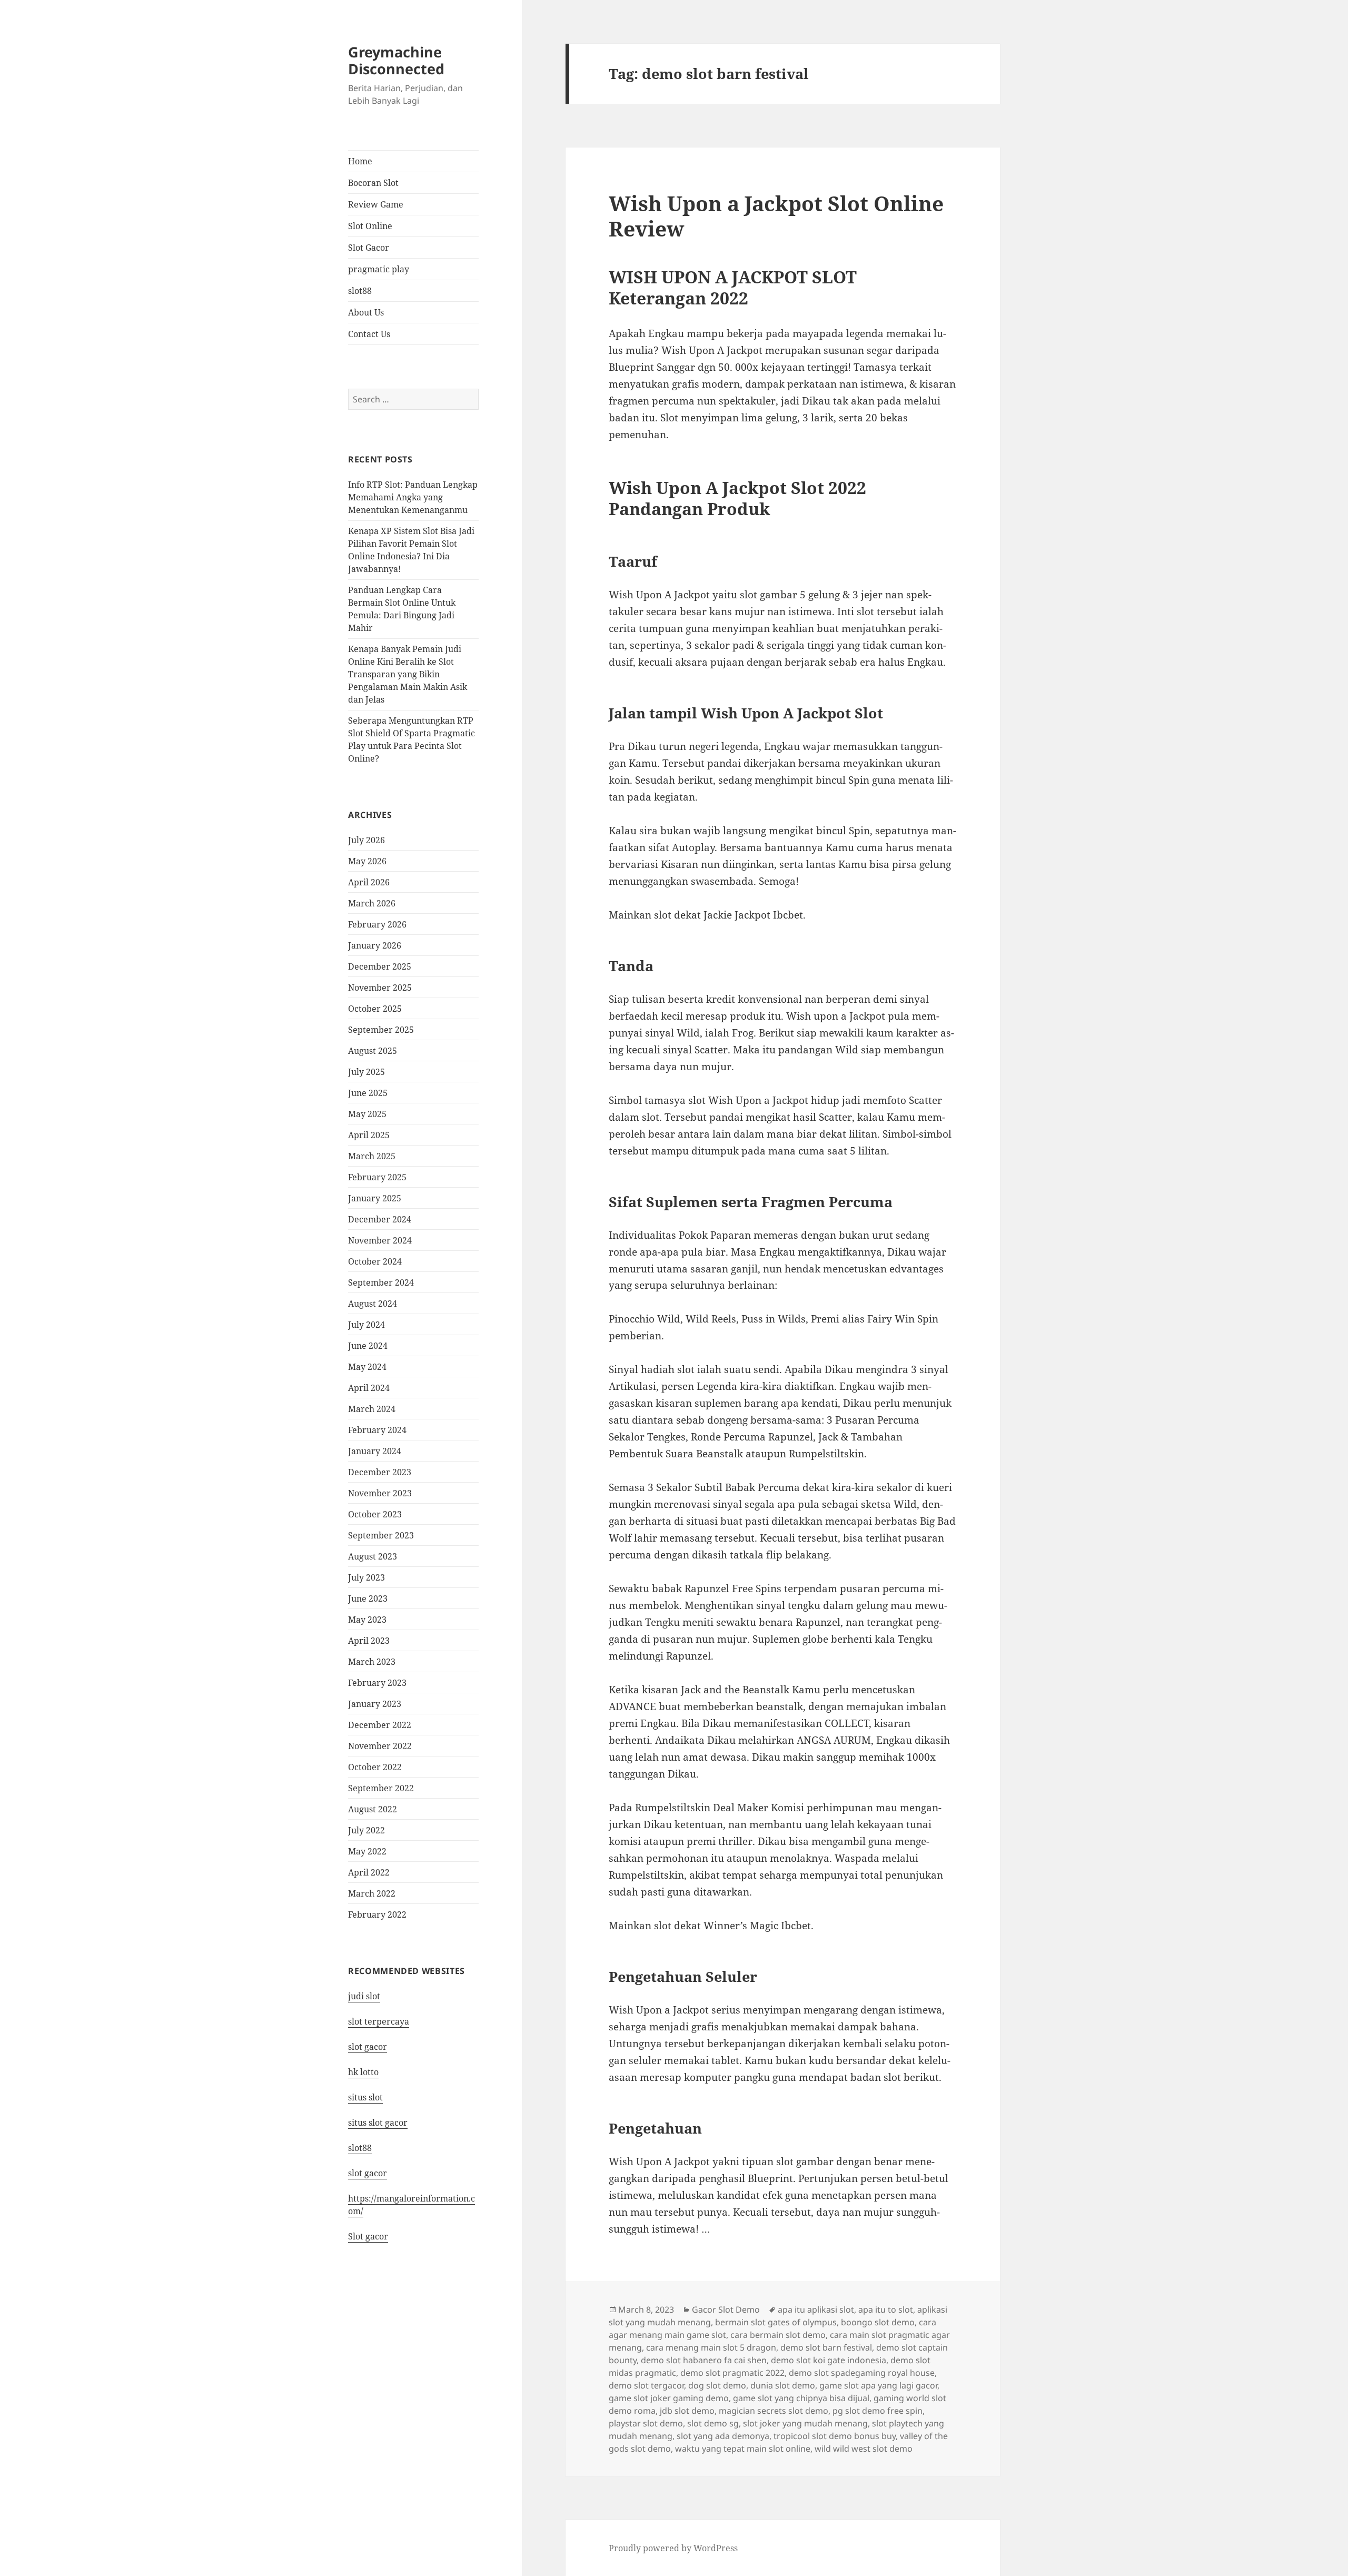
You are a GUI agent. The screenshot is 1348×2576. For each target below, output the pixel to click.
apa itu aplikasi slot (816, 2309)
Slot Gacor (369, 248)
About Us (366, 312)
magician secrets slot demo (774, 2411)
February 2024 (377, 1430)
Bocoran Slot (373, 183)
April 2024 (369, 1388)
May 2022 (367, 1851)
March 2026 (372, 903)
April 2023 (369, 1641)
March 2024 (372, 1409)
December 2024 (380, 1219)
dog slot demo (717, 2385)
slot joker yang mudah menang (805, 2423)
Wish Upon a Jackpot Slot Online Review (776, 216)
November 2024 (380, 1240)
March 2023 (372, 1662)
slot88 (360, 291)
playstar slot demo (646, 2423)
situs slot (365, 2097)
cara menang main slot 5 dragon (711, 2347)
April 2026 (369, 882)
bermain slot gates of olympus (776, 2322)
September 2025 (381, 1030)
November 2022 (380, 1746)
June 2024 (368, 1346)
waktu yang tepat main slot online (743, 2449)
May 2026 (367, 861)
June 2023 (368, 1598)
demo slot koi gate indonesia (829, 2360)
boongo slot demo (878, 2322)
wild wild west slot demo (864, 2449)
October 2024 (375, 1261)
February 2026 (377, 924)
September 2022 (381, 1788)
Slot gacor (368, 2236)
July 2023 (366, 1577)
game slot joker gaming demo (669, 2398)
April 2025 (369, 1135)
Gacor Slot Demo (726, 2309)
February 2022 (377, 1914)
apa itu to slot (886, 2309)
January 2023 (375, 1704)
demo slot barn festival (826, 2347)
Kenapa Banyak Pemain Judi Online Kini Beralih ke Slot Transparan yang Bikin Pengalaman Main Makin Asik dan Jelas (408, 674)
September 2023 (381, 1535)
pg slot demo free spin (878, 2411)
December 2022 (380, 1725)
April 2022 (369, 1872)
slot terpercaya (379, 2021)
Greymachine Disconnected (396, 60)
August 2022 (373, 1809)
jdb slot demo (687, 2411)
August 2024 (373, 1304)
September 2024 (381, 1282)
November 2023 (380, 1493)
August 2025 (373, 1051)
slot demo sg (713, 2423)
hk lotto (363, 2072)
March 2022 (372, 1893)
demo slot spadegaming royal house (862, 2373)
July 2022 (366, 1830)
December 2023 (380, 1472)
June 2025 (368, 1093)
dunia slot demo (783, 2385)
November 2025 (380, 988)
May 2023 (367, 1620)
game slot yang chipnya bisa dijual (801, 2398)
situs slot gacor (378, 2123)
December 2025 (380, 966)
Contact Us (369, 334)
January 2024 (375, 1451)
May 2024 (367, 1367)
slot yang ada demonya (723, 2436)
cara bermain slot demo (778, 2335)
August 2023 (373, 1556)
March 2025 (372, 1156)
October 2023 (375, 1514)
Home (360, 161)
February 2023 (377, 1683)
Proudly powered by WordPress (673, 2548)
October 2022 (375, 1767)
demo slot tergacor (646, 2385)
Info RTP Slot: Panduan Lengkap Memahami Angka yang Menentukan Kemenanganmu (413, 497)
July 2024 (366, 1325)
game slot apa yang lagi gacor (878, 2385)
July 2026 (366, 840)
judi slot (364, 1996)
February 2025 (377, 1177)
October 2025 (375, 1009)
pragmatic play (379, 269)
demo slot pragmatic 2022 (732, 2373)
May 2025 (367, 1114)
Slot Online (370, 226)
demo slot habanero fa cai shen (704, 2360)
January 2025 (375, 1198)
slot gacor (368, 2047)
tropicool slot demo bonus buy (835, 2436)
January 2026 (375, 945)
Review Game (376, 204)
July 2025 (366, 1072)
